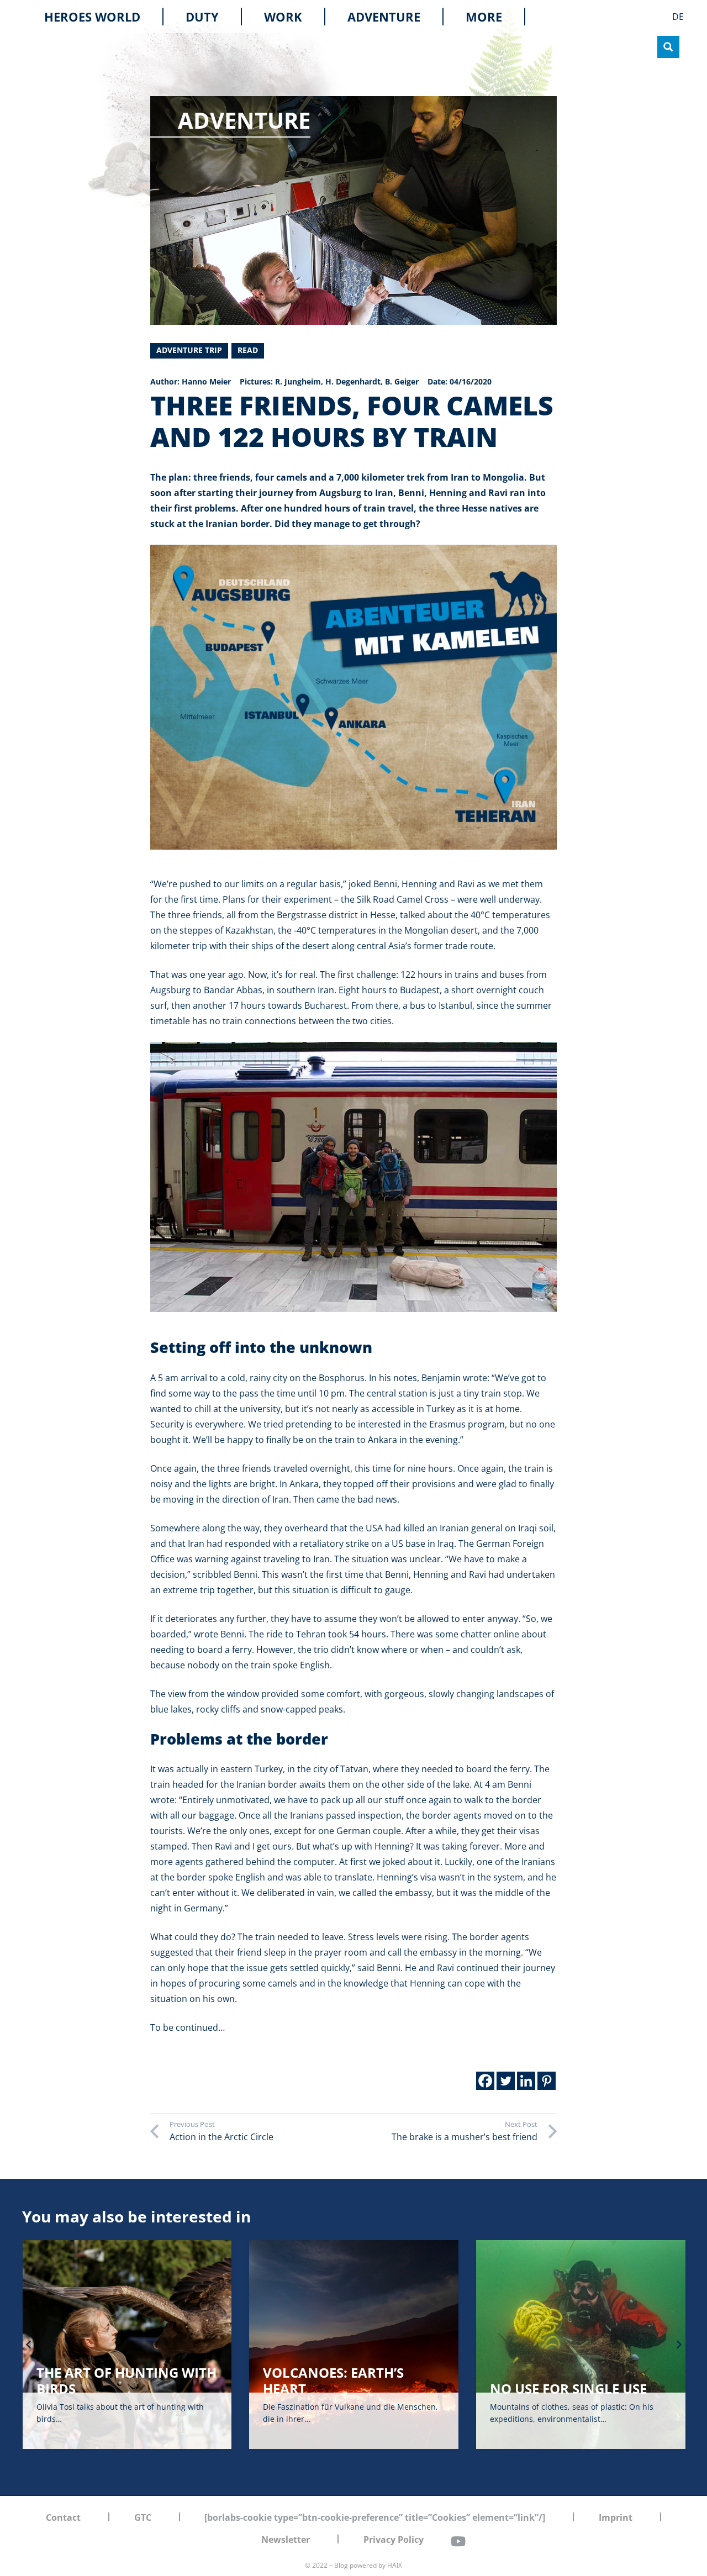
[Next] (678, 2345)
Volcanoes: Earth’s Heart (106, 2380)
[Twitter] (506, 2081)
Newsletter (286, 2540)
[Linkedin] (526, 2081)
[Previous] (29, 2345)
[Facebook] (485, 2081)
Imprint (616, 2517)
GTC (143, 2517)
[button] (510, 17)
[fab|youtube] (458, 2541)
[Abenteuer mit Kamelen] (353, 1177)
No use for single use (341, 2388)
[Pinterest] (547, 2081)
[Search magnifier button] (668, 47)
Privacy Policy (394, 2540)
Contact (63, 2517)
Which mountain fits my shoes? (580, 2380)
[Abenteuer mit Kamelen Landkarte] (353, 697)
